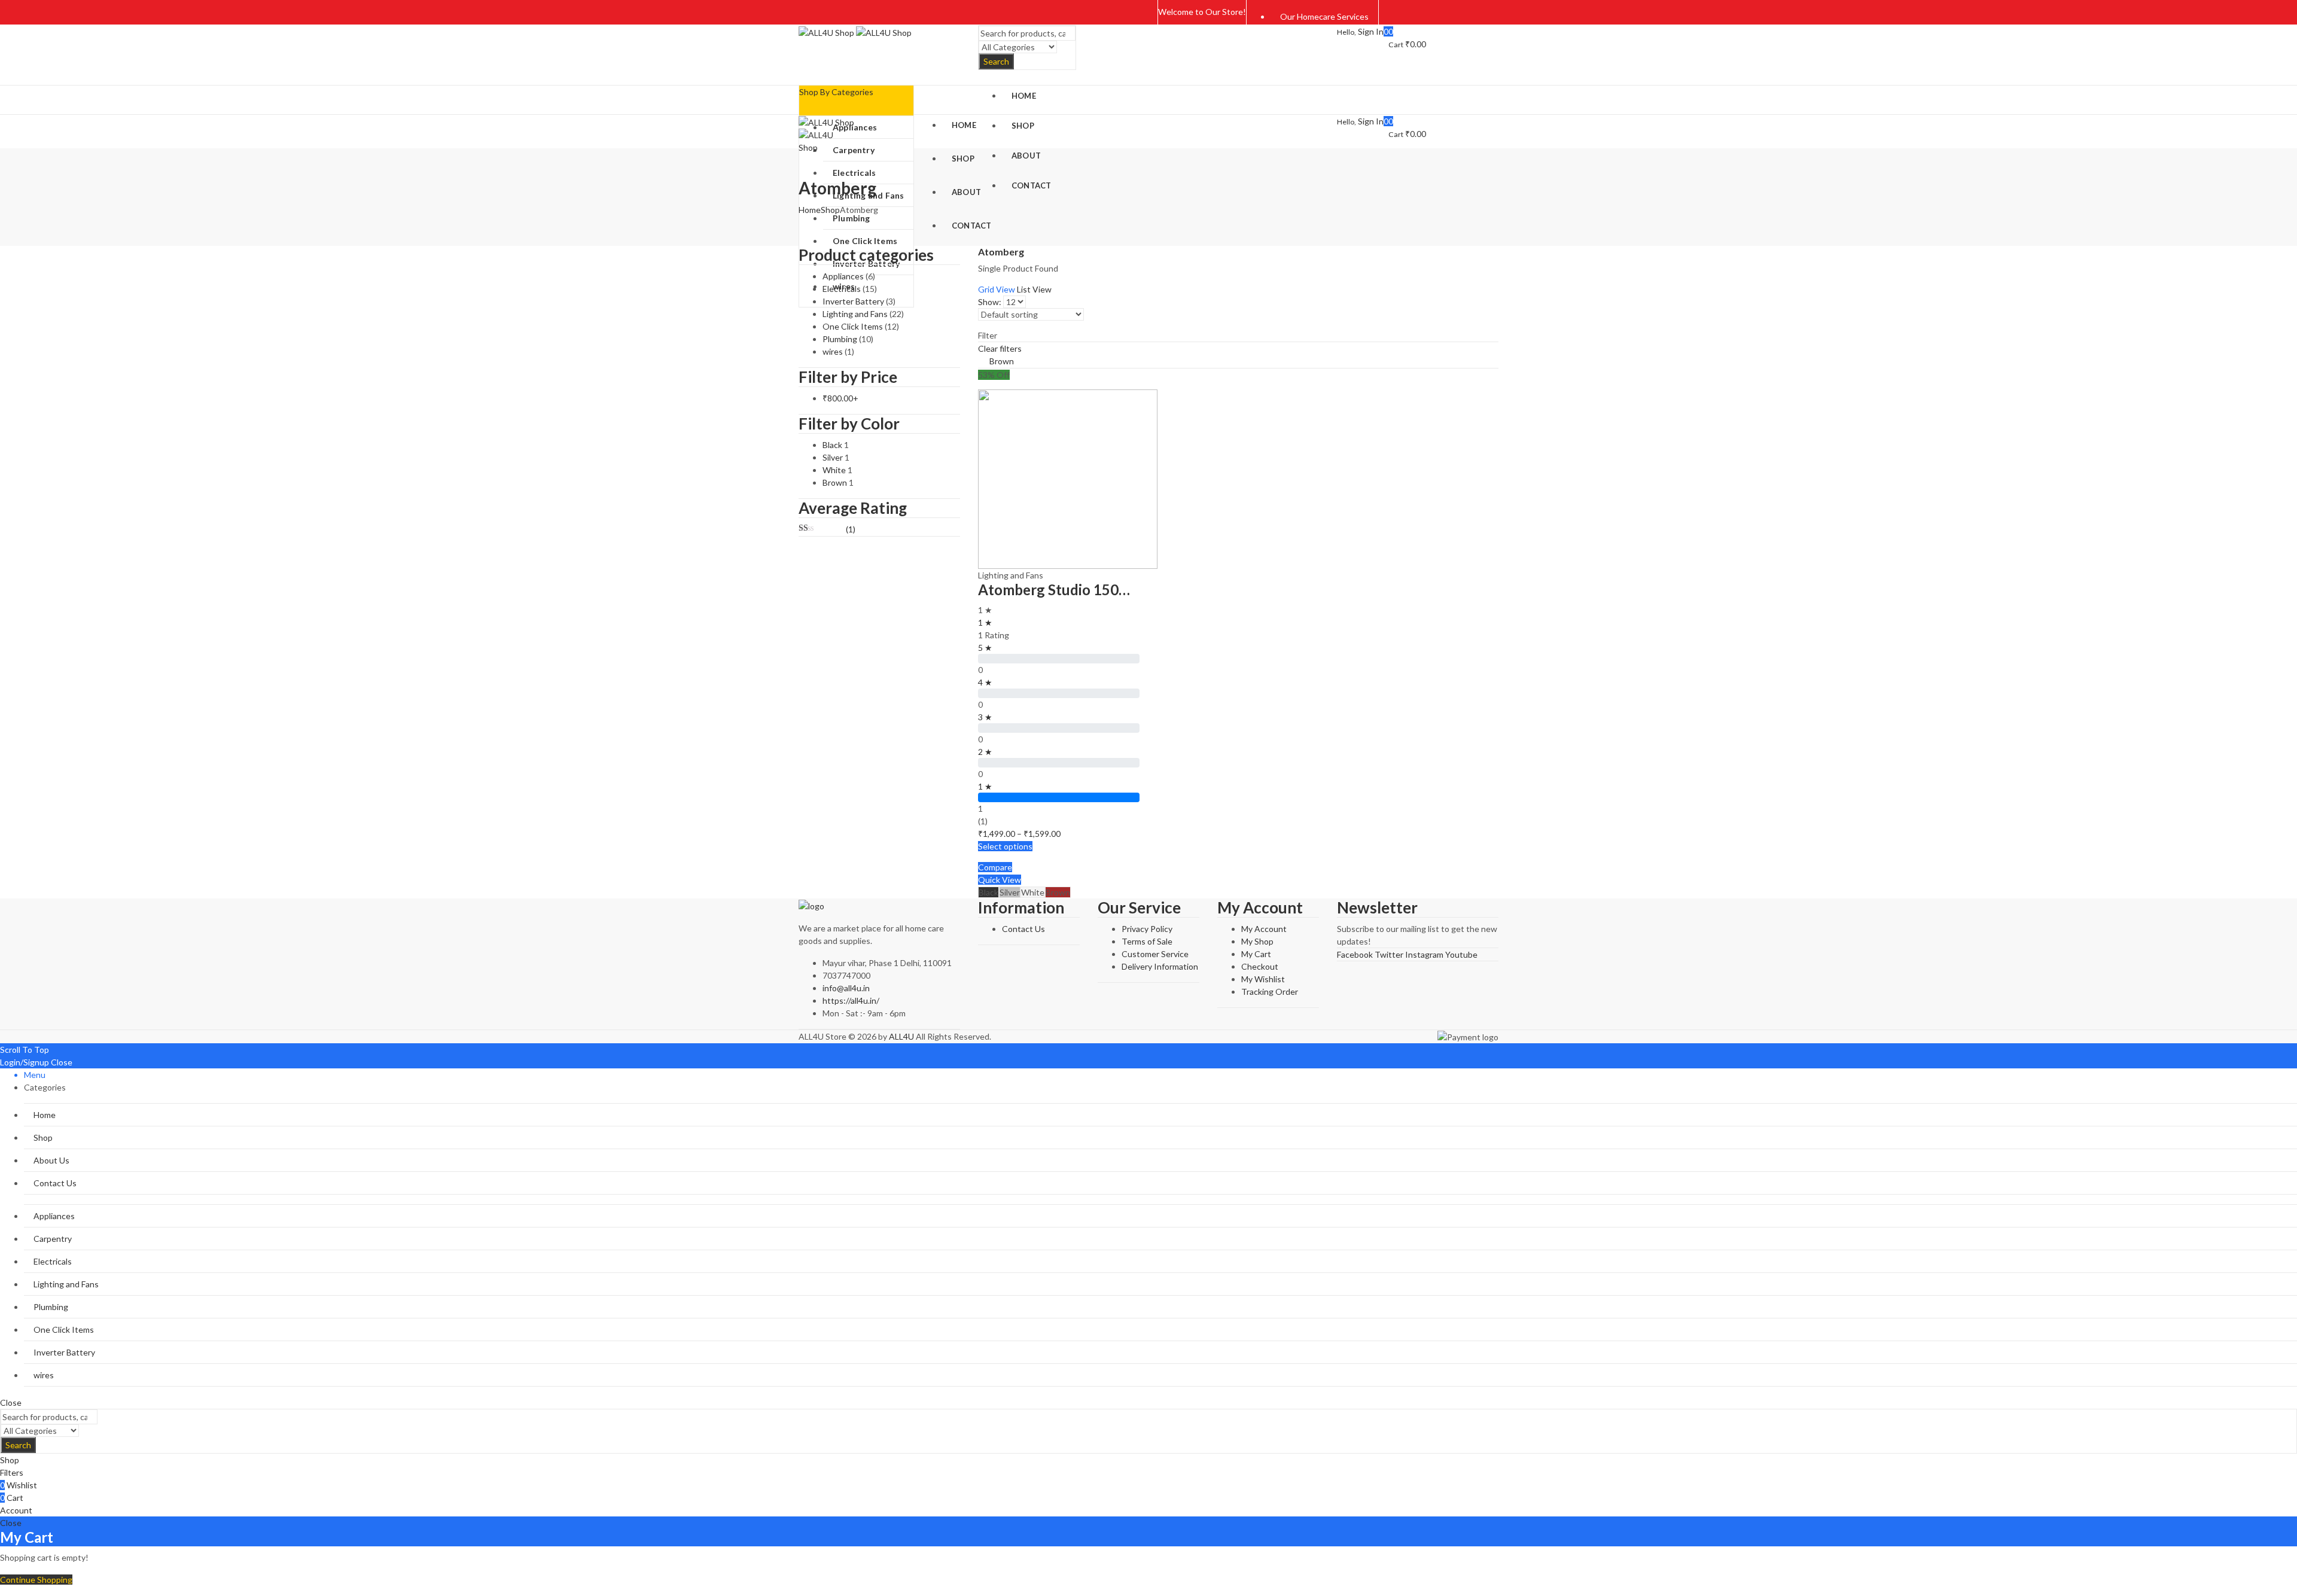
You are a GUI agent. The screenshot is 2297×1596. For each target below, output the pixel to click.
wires (833, 351)
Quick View (1000, 880)
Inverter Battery (853, 301)
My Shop (1257, 941)
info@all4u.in (846, 988)
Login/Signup (25, 1062)
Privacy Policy (1147, 929)
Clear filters (1000, 348)
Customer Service (1155, 954)
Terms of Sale (1147, 941)
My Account (1264, 929)
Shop (830, 210)
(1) (827, 529)
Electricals (842, 289)
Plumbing (840, 339)
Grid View (997, 289)
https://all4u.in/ (851, 1000)
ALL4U (901, 1036)
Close (62, 1062)
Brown (1002, 361)
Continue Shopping (36, 1580)
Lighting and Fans (1011, 575)
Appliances (843, 276)
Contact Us (1023, 929)
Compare (995, 867)
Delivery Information (1160, 966)
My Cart (1256, 954)
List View (1034, 289)
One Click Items (853, 326)
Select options (1005, 846)
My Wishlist (1263, 979)
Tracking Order (1270, 992)
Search (996, 61)
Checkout (1260, 966)
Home (810, 210)
